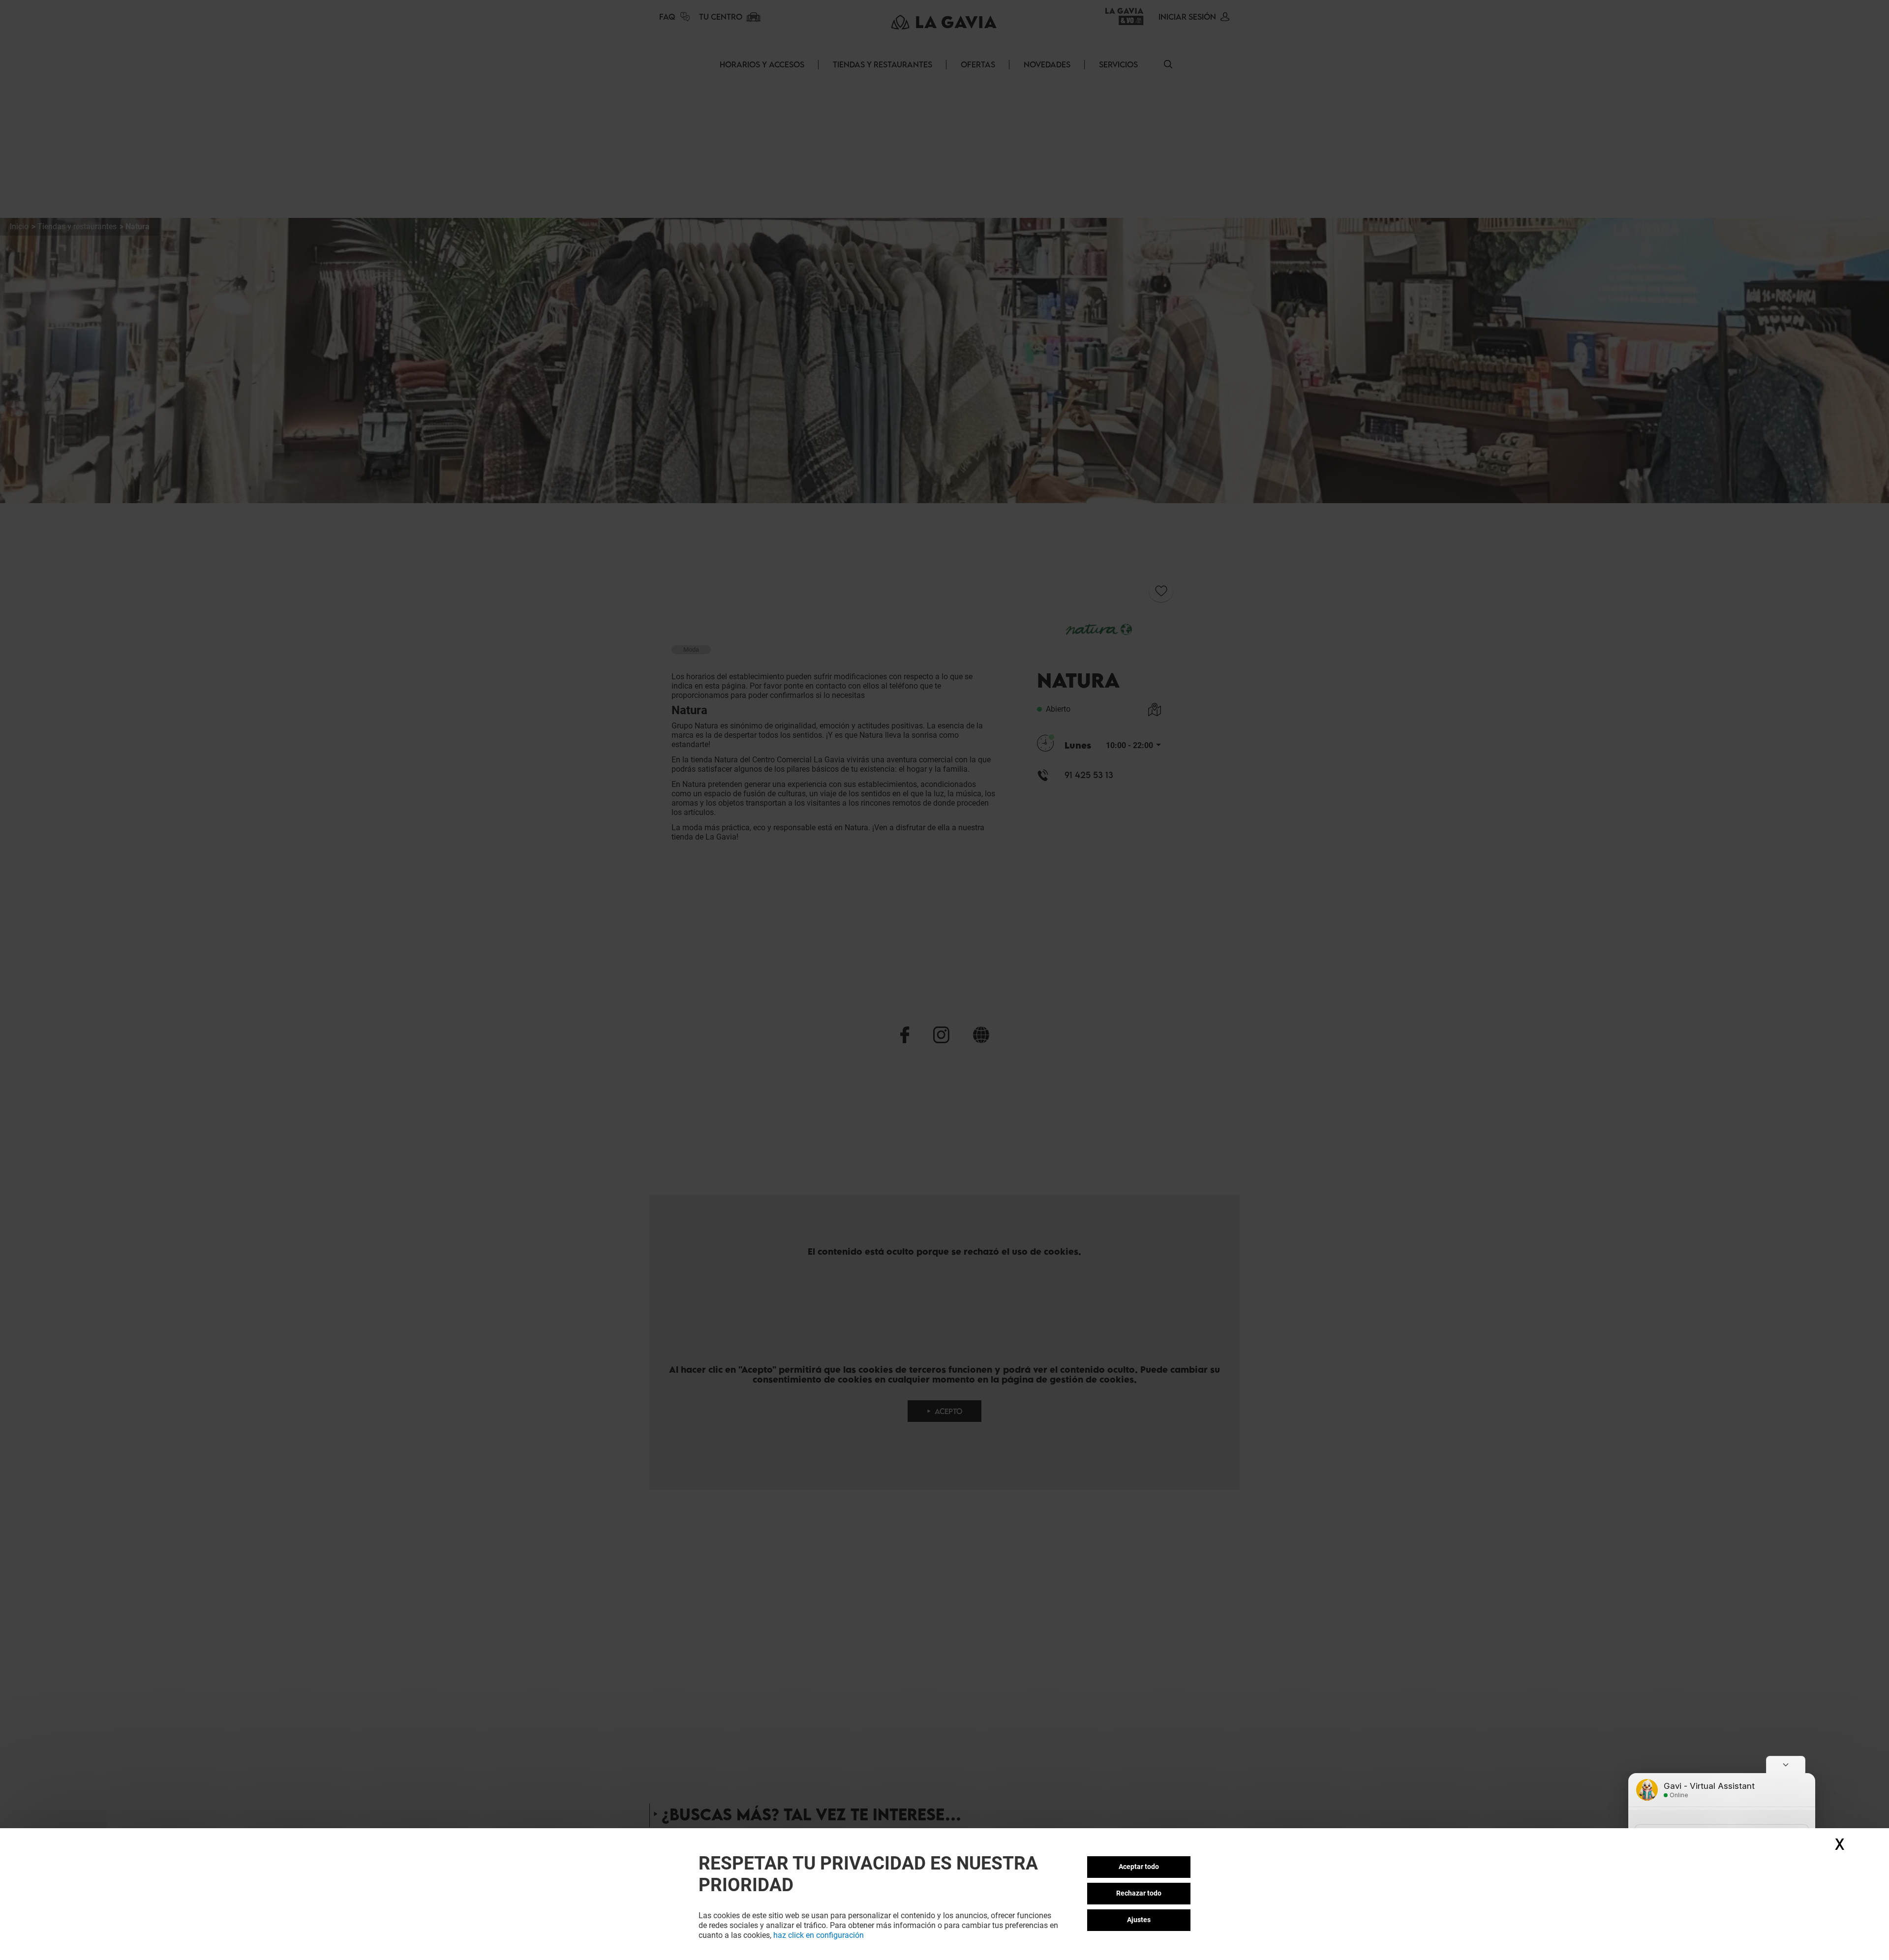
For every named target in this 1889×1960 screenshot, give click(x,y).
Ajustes (1139, 1920)
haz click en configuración (819, 1935)
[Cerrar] (1786, 1764)
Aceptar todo (1139, 1867)
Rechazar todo (1139, 1893)
